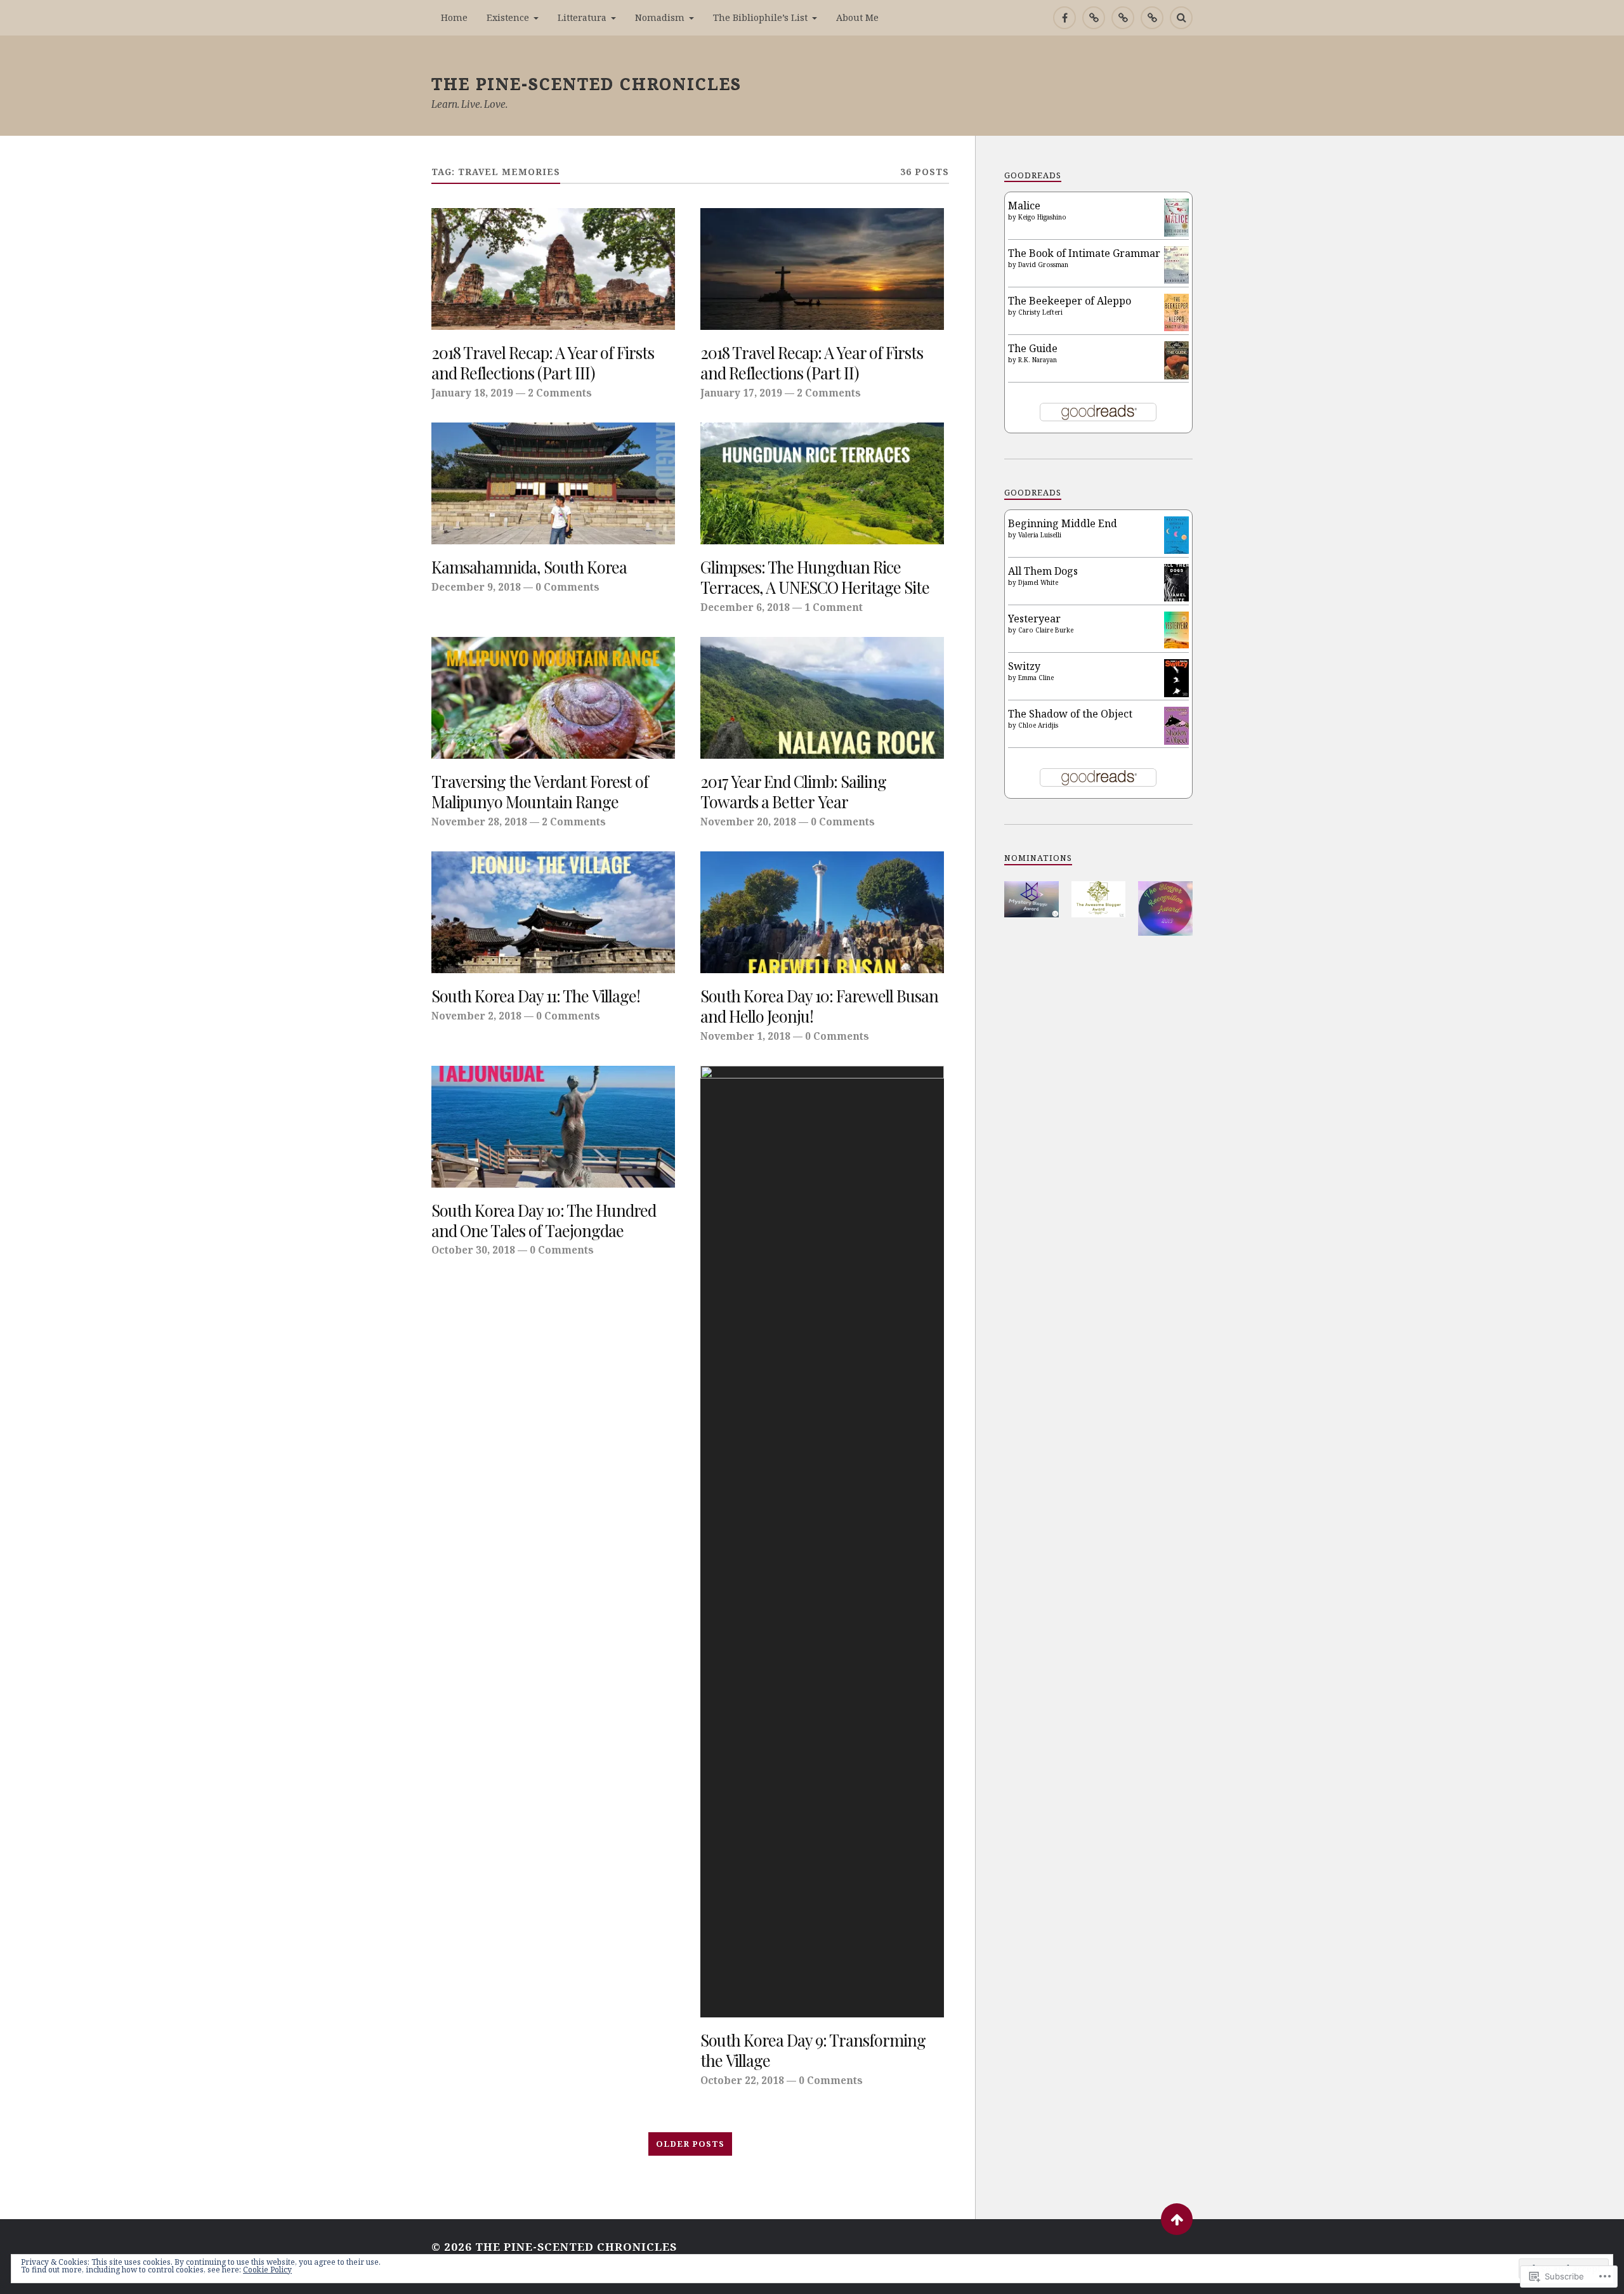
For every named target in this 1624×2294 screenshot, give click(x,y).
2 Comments (560, 393)
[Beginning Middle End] (1176, 550)
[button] (1031, 899)
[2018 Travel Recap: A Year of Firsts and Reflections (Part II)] (822, 269)
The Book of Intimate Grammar (1084, 253)
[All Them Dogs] (1176, 598)
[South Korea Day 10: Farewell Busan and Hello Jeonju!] (822, 912)
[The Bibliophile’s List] (1152, 18)
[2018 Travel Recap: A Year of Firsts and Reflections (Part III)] (553, 269)
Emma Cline (1036, 678)
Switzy (1024, 666)
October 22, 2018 (742, 2080)
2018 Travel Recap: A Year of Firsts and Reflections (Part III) (543, 363)
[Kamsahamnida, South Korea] (553, 483)
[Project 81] (1123, 18)
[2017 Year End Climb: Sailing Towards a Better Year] (822, 698)
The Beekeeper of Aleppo (1070, 301)
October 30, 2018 (473, 1250)
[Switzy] (1176, 693)
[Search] (1181, 18)
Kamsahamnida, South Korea (529, 567)
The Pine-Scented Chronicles (586, 83)
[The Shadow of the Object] (1176, 742)
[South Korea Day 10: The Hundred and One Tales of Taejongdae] (553, 1127)
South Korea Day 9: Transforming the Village (813, 2050)
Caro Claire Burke (1046, 630)
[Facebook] (1064, 18)
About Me (857, 17)
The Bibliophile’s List (760, 17)
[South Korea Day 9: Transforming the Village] (822, 1542)
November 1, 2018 (745, 1036)
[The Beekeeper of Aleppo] (1176, 327)
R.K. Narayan (1038, 360)
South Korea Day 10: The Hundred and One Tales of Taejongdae (544, 1221)
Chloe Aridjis (1038, 725)
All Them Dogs (1043, 571)
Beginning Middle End (1063, 523)
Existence (508, 17)
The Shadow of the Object (1070, 714)
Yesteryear (1034, 619)
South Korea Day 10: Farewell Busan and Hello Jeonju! (819, 1006)
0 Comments (567, 587)
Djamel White (1038, 582)
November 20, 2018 (748, 822)
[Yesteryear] (1176, 645)
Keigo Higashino (1042, 217)
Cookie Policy (267, 2270)
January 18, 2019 (472, 393)
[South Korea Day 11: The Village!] (553, 912)
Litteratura (582, 17)
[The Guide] (1176, 376)
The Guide (1033, 348)
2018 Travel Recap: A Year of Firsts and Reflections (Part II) (812, 363)
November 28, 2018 (479, 822)
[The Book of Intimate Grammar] (1176, 280)
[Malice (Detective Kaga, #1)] (1176, 233)
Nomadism (660, 17)
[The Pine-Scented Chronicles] (1094, 18)
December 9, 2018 (476, 587)
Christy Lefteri (1040, 312)
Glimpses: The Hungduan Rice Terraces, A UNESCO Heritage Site (815, 577)
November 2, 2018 (476, 1016)
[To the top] (1177, 2219)
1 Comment (834, 607)
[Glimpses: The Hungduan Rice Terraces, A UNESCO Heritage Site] (822, 483)
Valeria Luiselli (1040, 535)
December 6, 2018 (745, 607)
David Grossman (1043, 265)
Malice (1024, 206)
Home (454, 17)
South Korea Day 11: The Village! (536, 996)
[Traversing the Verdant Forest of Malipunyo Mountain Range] (553, 698)
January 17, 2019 (741, 393)
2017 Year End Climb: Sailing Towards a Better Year (793, 792)
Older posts (690, 2144)
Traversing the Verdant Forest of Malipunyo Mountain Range (540, 792)
